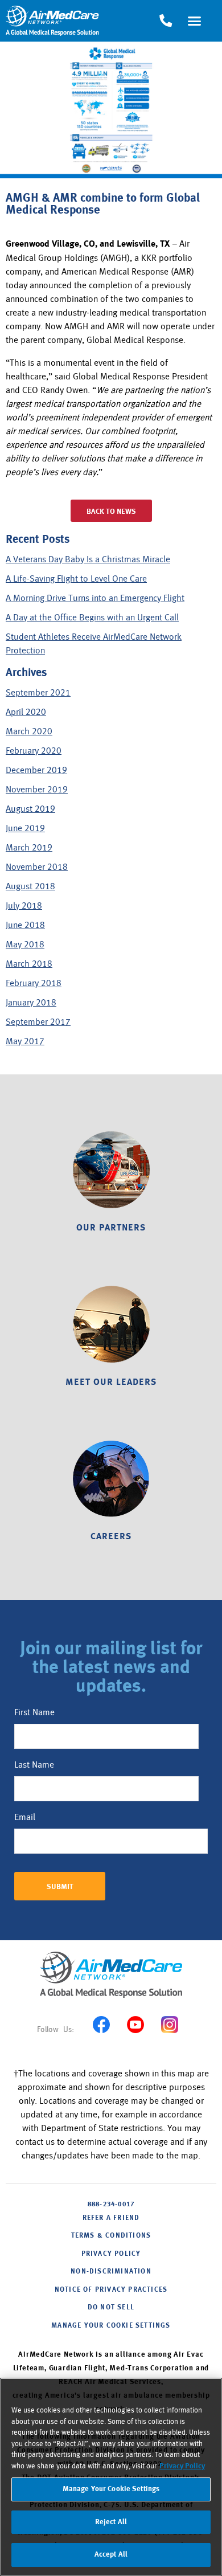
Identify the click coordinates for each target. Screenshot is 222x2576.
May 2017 (25, 1041)
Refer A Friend (111, 2218)
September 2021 (38, 693)
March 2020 (29, 731)
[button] (195, 21)
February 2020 (34, 751)
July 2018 (24, 906)
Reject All (111, 2522)
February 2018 (34, 983)
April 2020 (26, 712)
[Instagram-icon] (169, 2025)
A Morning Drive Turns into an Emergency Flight (95, 598)
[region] (111, 2477)
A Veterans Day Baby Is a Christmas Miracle (88, 559)
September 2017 (38, 1022)
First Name (34, 1712)
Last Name (34, 1765)
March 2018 (29, 964)
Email (25, 1817)
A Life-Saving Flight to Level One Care (76, 579)
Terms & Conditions (111, 2236)
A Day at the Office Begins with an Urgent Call (92, 618)
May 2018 (25, 944)
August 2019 (30, 809)
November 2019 (37, 790)
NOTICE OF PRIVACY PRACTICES (111, 2290)
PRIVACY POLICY (111, 2254)
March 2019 (29, 848)
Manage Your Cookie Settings (111, 2326)
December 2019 (36, 770)
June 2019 (25, 828)
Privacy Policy (182, 2466)
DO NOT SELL (111, 2308)
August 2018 (30, 886)
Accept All (111, 2555)
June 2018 (25, 925)
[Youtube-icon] (135, 2025)
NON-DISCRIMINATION (111, 2272)
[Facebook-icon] (101, 2025)
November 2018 (37, 867)
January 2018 (31, 1003)
